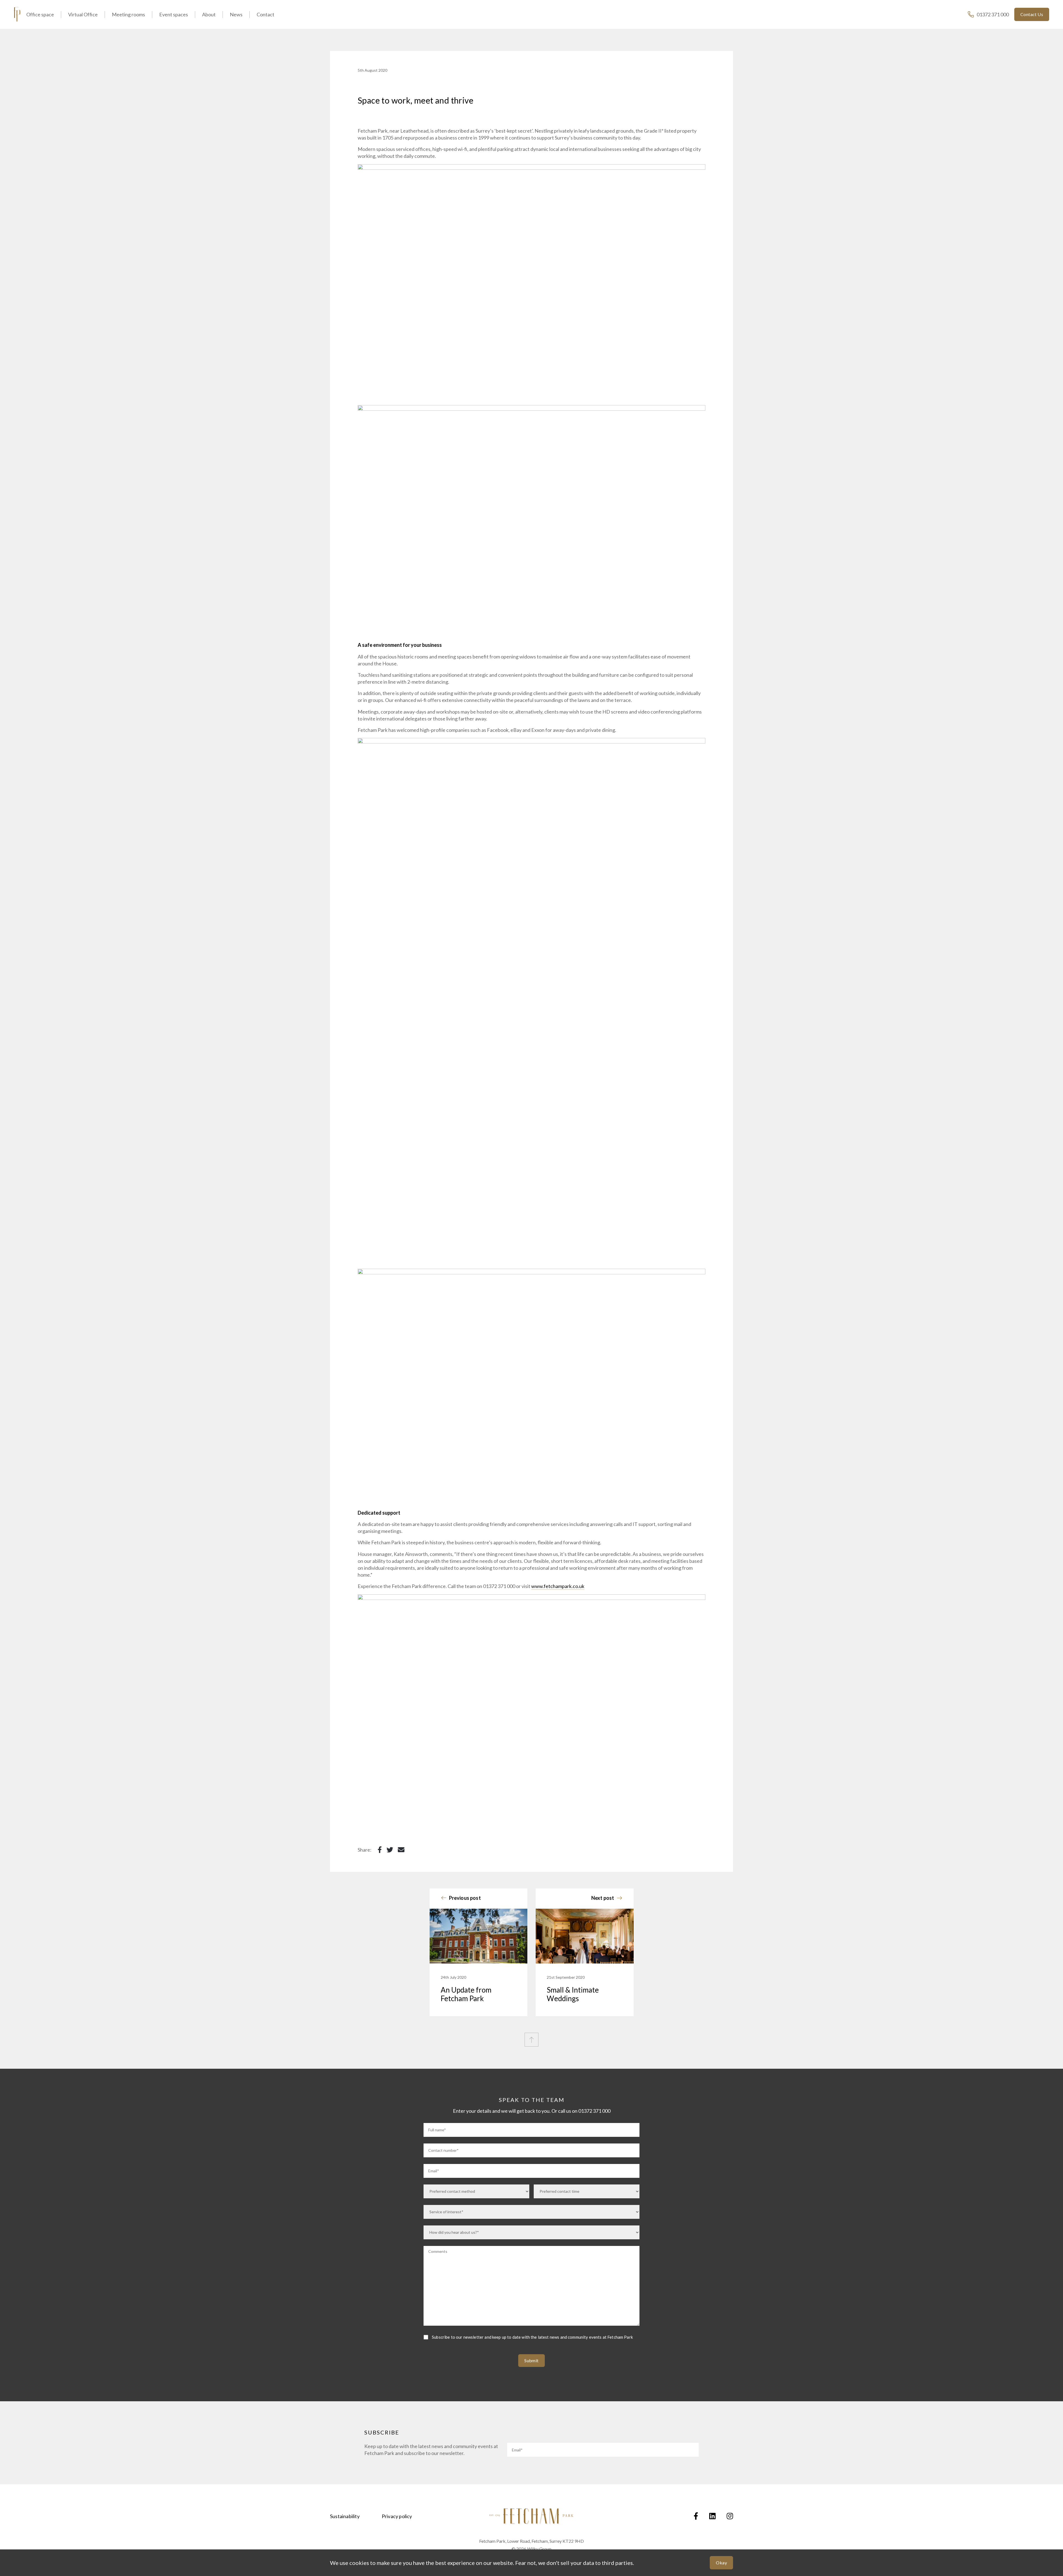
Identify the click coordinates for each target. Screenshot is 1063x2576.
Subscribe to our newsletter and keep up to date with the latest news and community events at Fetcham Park (532, 2337)
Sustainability (345, 2516)
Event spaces (174, 14)
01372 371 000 (993, 14)
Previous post (465, 1898)
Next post (603, 1898)
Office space (40, 14)
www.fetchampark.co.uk (558, 1586)
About (209, 14)
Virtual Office (83, 14)
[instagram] (730, 2516)
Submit (531, 2360)
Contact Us (1032, 14)
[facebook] (696, 2516)
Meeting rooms (128, 14)
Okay (721, 2563)
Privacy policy (397, 2516)
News (236, 14)
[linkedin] (712, 2516)
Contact (265, 14)
